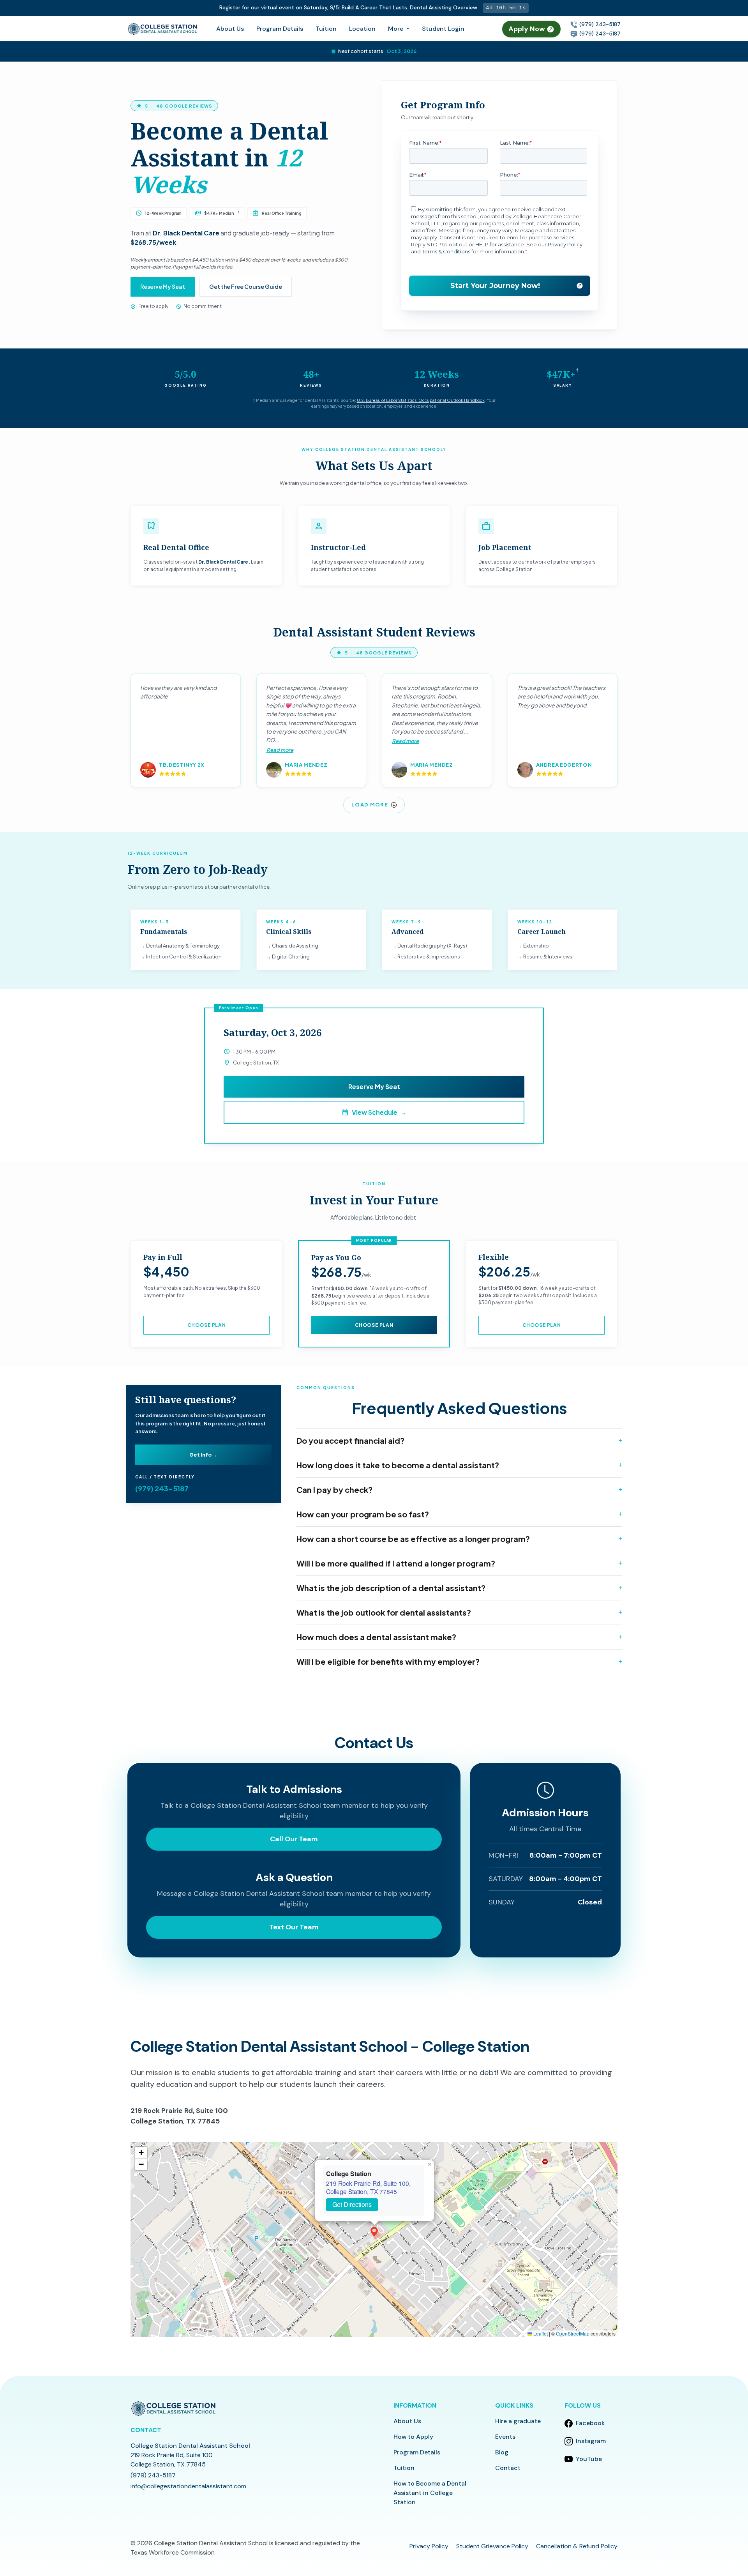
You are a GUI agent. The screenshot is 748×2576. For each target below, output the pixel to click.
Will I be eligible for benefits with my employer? (388, 1661)
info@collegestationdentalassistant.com (188, 2486)
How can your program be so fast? (363, 1514)
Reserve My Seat (163, 286)
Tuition (326, 29)
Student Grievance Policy (492, 2546)
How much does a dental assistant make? (376, 1637)
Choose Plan (207, 1325)
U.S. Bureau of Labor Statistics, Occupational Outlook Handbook (421, 400)
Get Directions (352, 2204)
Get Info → (203, 1455)
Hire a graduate (518, 2421)
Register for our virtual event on (347, 7)
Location (362, 29)
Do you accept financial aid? (350, 1440)
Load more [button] (370, 804)
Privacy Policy (429, 2546)
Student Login (443, 29)
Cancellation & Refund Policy (577, 2546)
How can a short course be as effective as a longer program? (413, 1539)
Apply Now (527, 29)
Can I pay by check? (334, 1490)
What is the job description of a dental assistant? (391, 1588)
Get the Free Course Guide (246, 286)
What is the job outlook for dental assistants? (384, 1612)
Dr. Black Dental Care (186, 233)
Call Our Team (294, 1839)
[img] (374, 2240)
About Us (230, 29)
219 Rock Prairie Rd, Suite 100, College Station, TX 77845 (368, 2187)
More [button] (396, 29)
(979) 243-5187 (599, 24)
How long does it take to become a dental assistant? (398, 1465)
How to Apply (413, 2437)
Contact (508, 2468)
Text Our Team (294, 1927)
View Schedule (374, 1112)
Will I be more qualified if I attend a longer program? (396, 1563)
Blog (502, 2452)
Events (505, 2437)
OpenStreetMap (573, 2333)
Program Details (280, 29)
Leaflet (540, 2333)
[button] (374, 2232)
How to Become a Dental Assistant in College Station (430, 2493)
